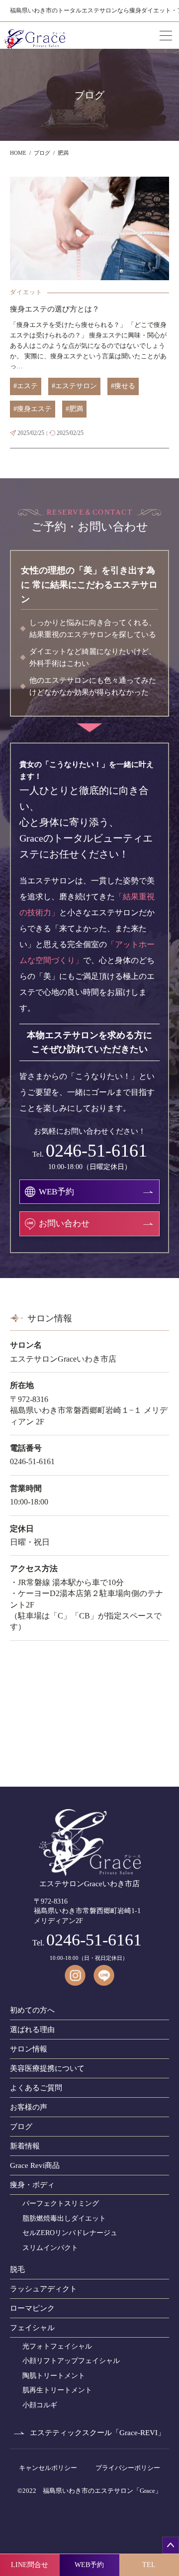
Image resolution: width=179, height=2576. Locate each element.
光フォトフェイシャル (57, 2346)
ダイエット (26, 292)
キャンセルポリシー (48, 2468)
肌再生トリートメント (57, 2390)
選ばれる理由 (32, 2030)
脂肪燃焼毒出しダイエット (64, 2218)
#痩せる (123, 386)
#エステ (26, 386)
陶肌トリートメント (54, 2376)
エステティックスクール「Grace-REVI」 (97, 2433)
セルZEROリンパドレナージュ (70, 2233)
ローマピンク (32, 2308)
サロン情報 (29, 2049)
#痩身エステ (33, 409)
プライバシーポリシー (128, 2468)
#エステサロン (74, 386)
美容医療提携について (47, 2068)
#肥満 (74, 409)
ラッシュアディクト (44, 2289)
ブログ (21, 2127)
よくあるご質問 (36, 2088)
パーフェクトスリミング (61, 2203)
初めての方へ (32, 2010)
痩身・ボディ (32, 2185)
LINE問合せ (30, 2565)
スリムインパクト (50, 2248)
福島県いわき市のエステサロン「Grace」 (102, 2491)
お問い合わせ (64, 1224)
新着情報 (25, 2146)
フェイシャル (32, 2328)
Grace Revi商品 (35, 2165)
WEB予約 (89, 2565)
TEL (149, 2565)
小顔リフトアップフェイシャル (71, 2361)
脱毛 (17, 2269)
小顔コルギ (40, 2405)
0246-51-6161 (96, 1151)
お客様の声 (29, 2107)
